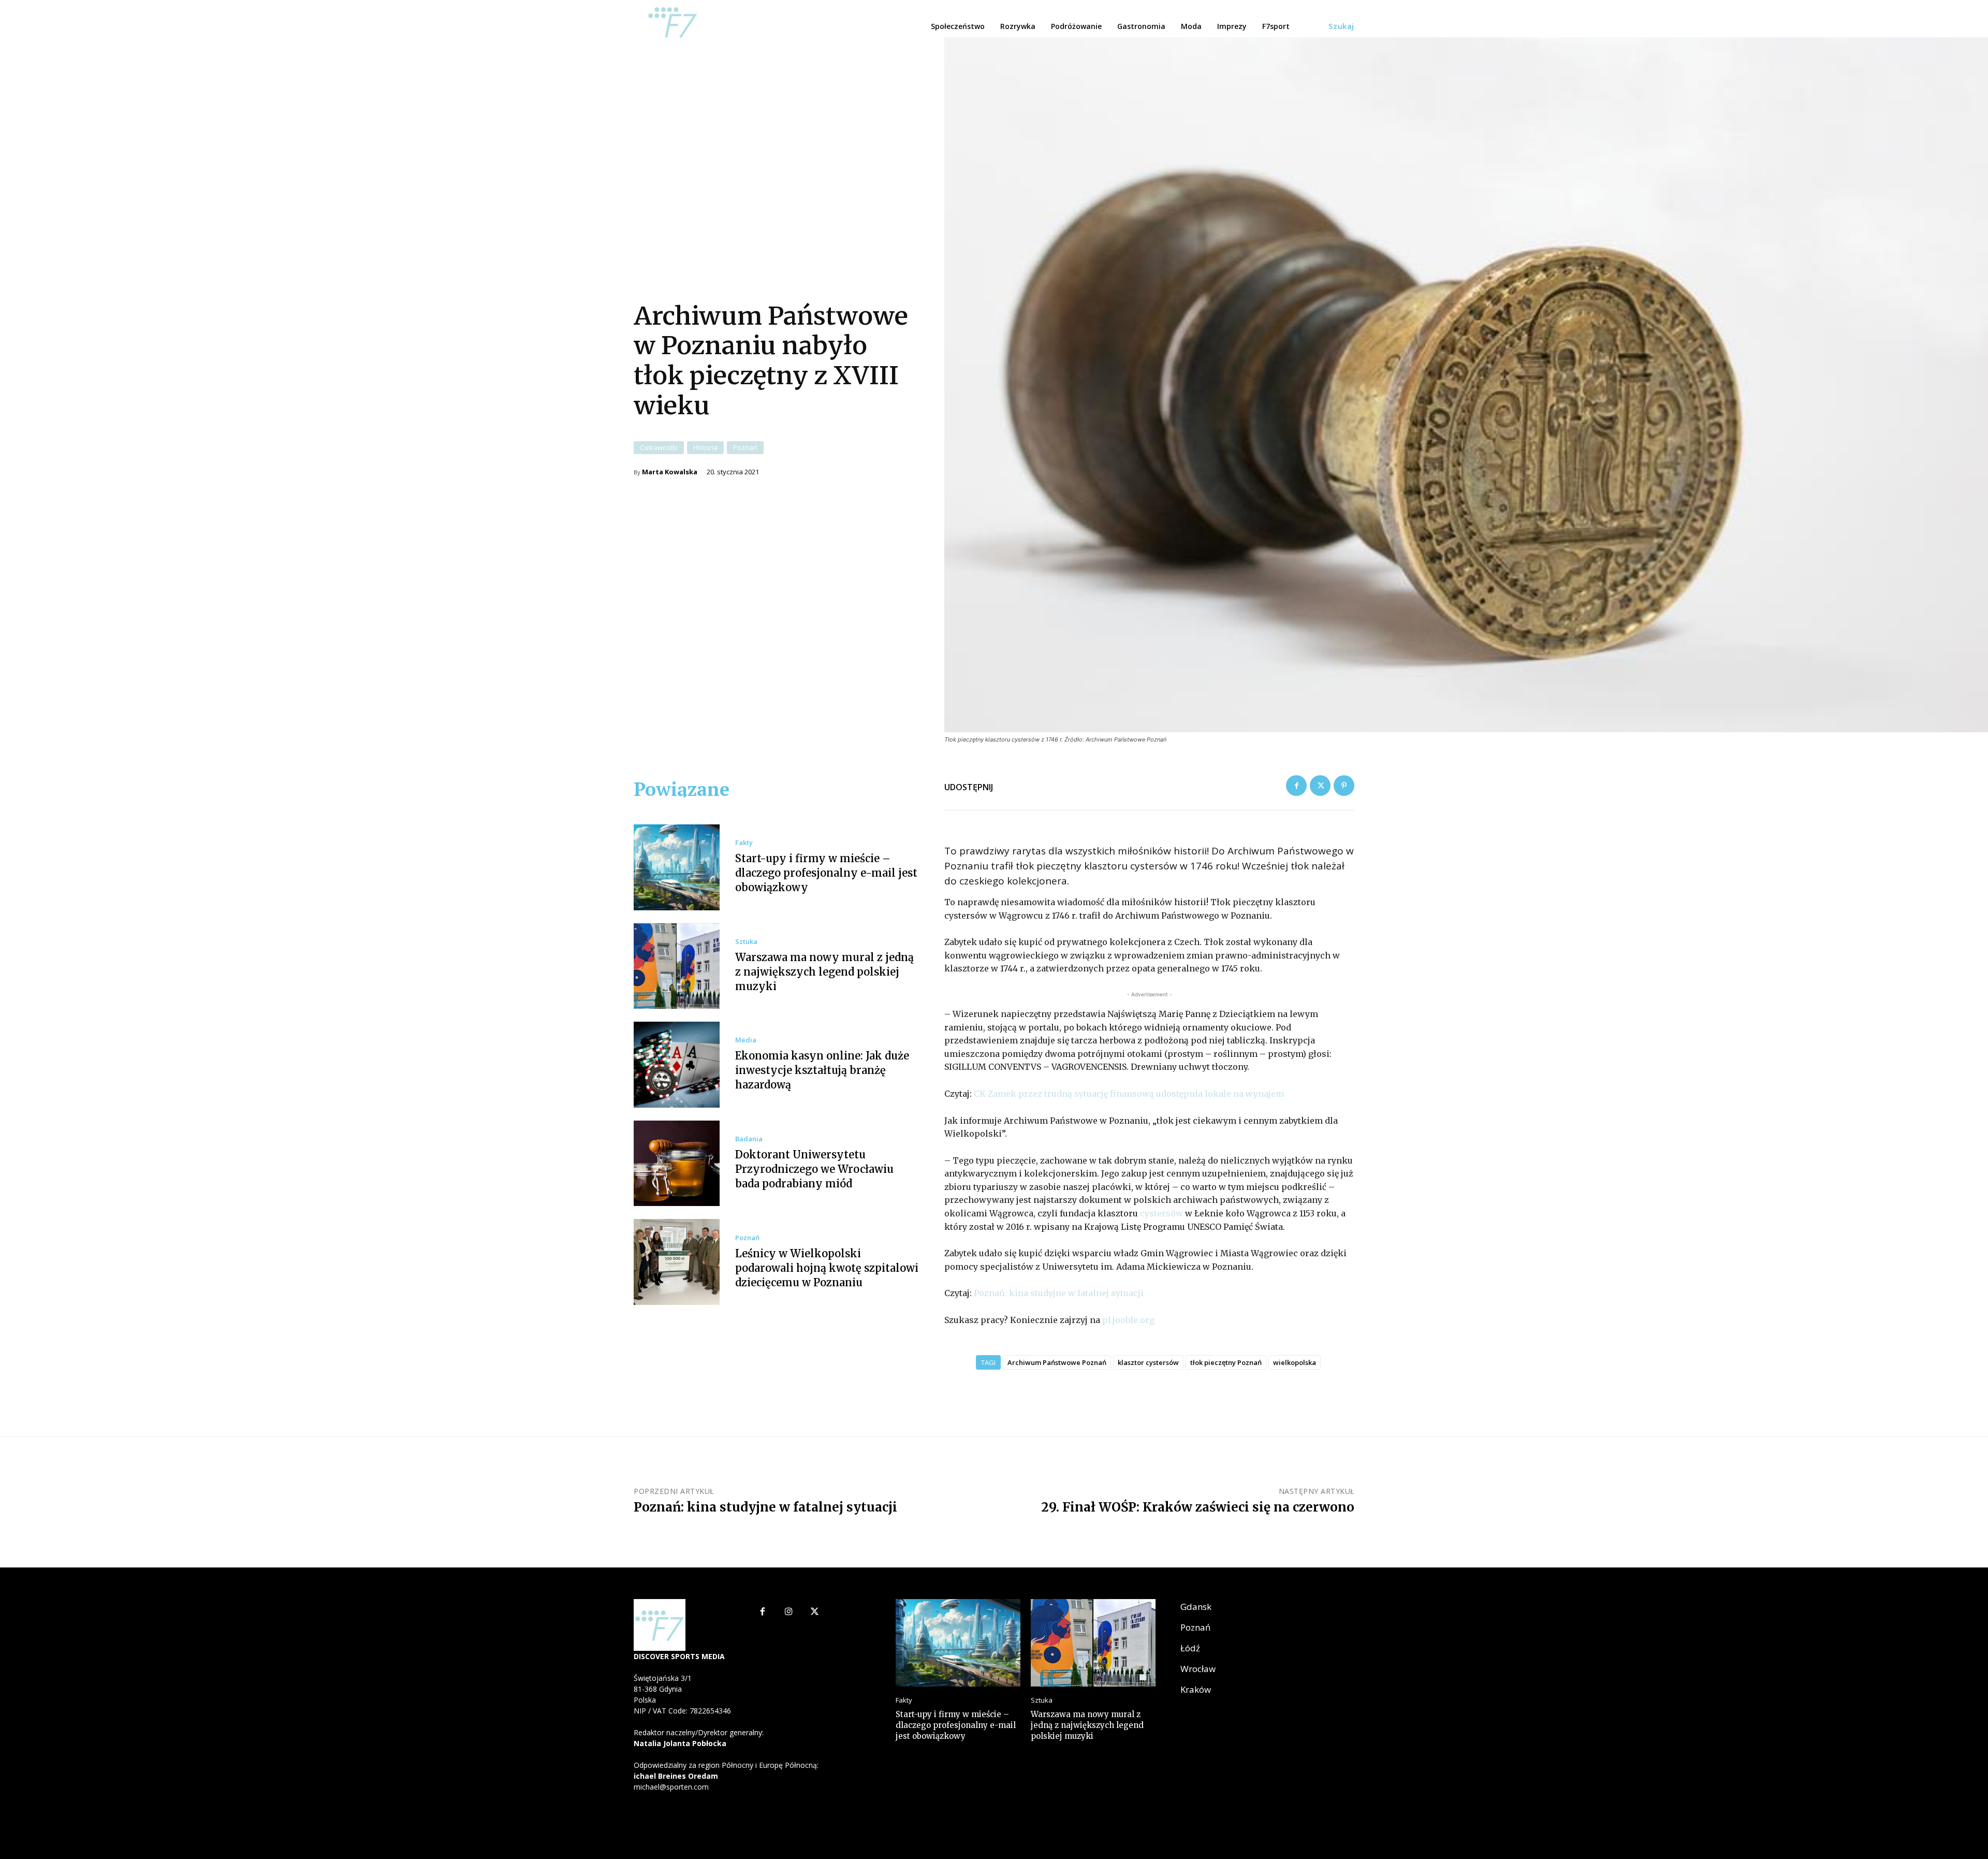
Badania (749, 1139)
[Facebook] (1296, 786)
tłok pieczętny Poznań (1226, 1362)
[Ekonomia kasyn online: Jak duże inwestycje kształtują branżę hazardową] (677, 1065)
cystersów (1161, 1213)
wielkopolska (1295, 1362)
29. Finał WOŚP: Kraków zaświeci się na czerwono (1198, 1507)
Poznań (745, 447)
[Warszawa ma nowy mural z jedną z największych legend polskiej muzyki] (677, 966)
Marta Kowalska (670, 472)
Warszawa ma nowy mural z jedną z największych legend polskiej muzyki (824, 972)
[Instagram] (789, 1612)
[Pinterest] (1344, 786)
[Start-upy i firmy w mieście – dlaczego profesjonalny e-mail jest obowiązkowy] (677, 867)
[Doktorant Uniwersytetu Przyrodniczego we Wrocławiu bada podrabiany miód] (677, 1164)
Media (746, 1040)
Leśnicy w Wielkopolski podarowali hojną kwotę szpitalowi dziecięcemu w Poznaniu (827, 1268)
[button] (1341, 26)
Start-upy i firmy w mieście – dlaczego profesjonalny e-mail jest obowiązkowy (826, 873)
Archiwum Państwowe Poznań (1057, 1362)
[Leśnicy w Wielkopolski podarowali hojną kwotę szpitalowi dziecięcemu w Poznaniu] (677, 1262)
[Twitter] (1320, 786)
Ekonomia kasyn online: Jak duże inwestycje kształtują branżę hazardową (822, 1070)
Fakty (744, 843)
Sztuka (746, 942)
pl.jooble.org (1128, 1320)
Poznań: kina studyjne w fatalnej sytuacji (1059, 1293)
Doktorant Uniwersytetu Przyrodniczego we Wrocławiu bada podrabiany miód (814, 1169)
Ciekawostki (659, 447)
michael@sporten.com (671, 1787)
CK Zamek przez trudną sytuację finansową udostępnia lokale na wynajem (1129, 1094)
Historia (705, 447)
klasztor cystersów (1148, 1362)
